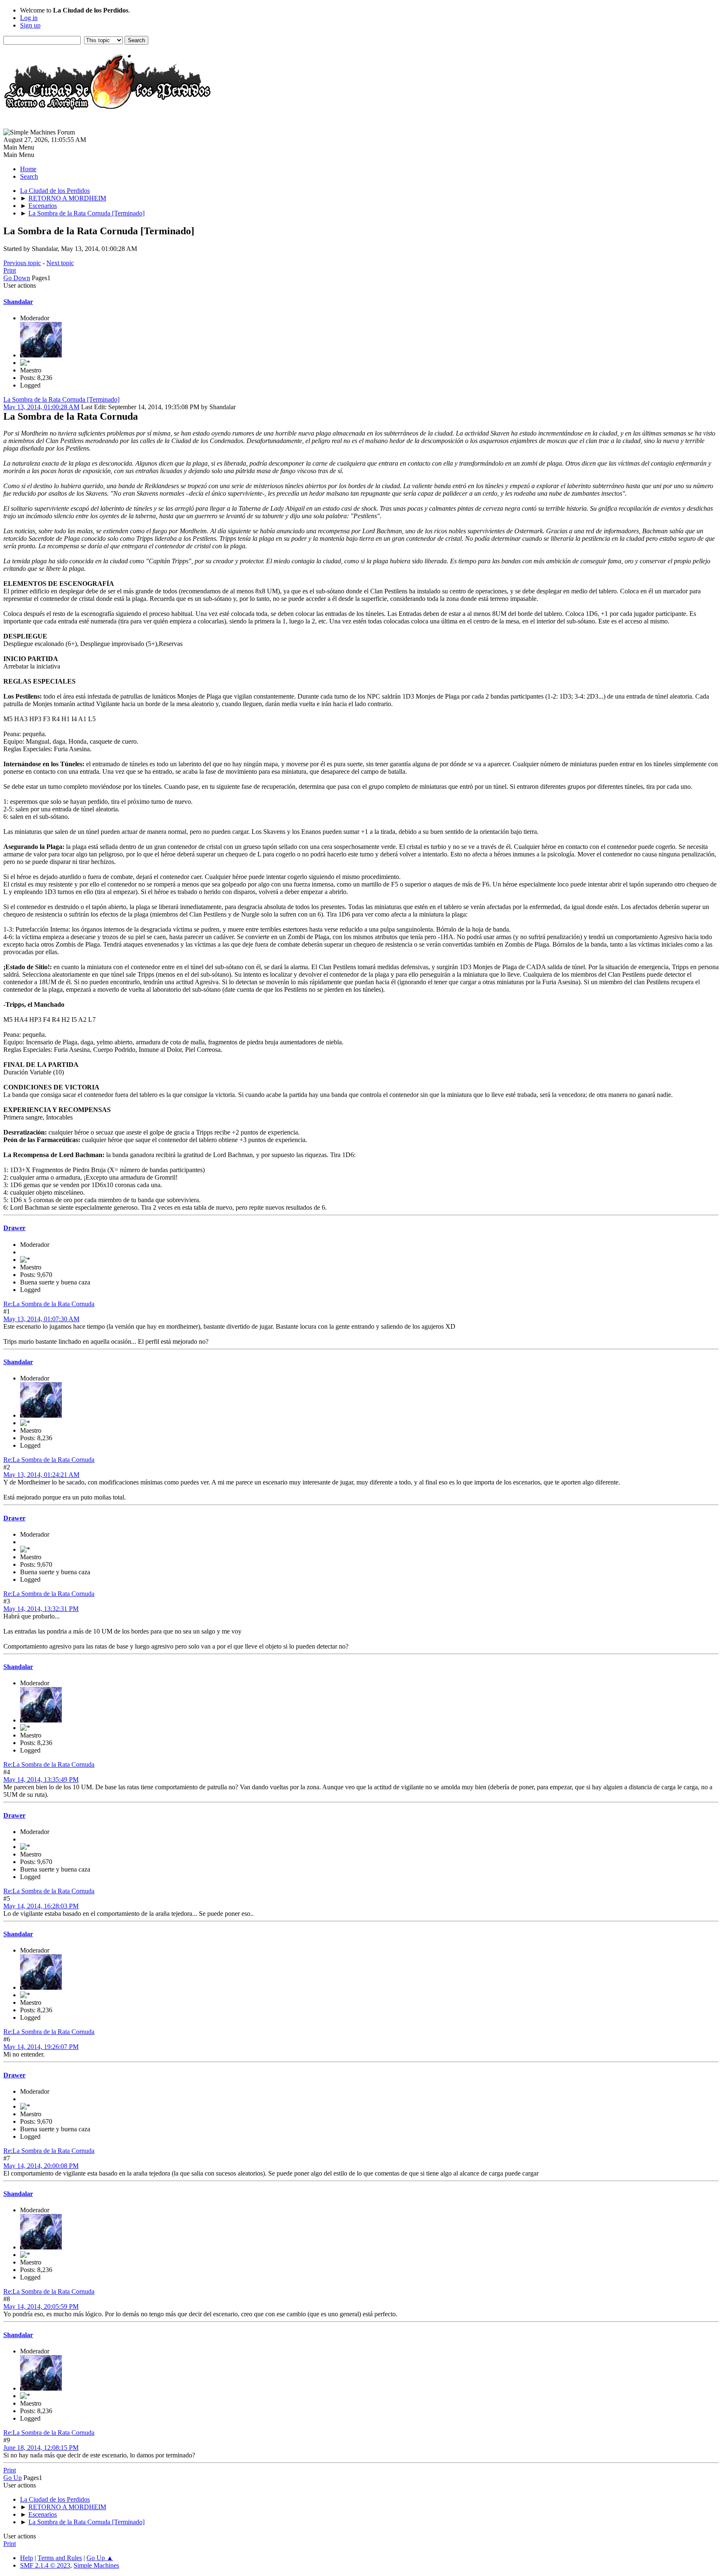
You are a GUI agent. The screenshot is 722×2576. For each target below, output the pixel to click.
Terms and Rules (60, 2558)
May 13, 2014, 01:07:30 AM (41, 1319)
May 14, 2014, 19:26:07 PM (41, 2047)
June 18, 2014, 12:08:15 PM (41, 2448)
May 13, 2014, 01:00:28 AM (41, 407)
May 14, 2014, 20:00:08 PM (41, 2166)
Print (10, 270)
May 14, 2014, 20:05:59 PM (41, 2306)
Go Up (13, 2478)
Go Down (17, 278)
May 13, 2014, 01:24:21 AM (41, 1475)
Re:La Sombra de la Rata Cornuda (49, 1304)
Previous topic (22, 263)
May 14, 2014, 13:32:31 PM (41, 1609)
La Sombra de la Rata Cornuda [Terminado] (61, 399)
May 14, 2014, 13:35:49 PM (41, 1779)
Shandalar (18, 302)
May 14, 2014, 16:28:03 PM (41, 1906)
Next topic (60, 263)
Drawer (14, 1228)
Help (27, 2558)
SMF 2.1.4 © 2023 (45, 2565)
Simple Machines (96, 2565)
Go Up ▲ (100, 2558)
